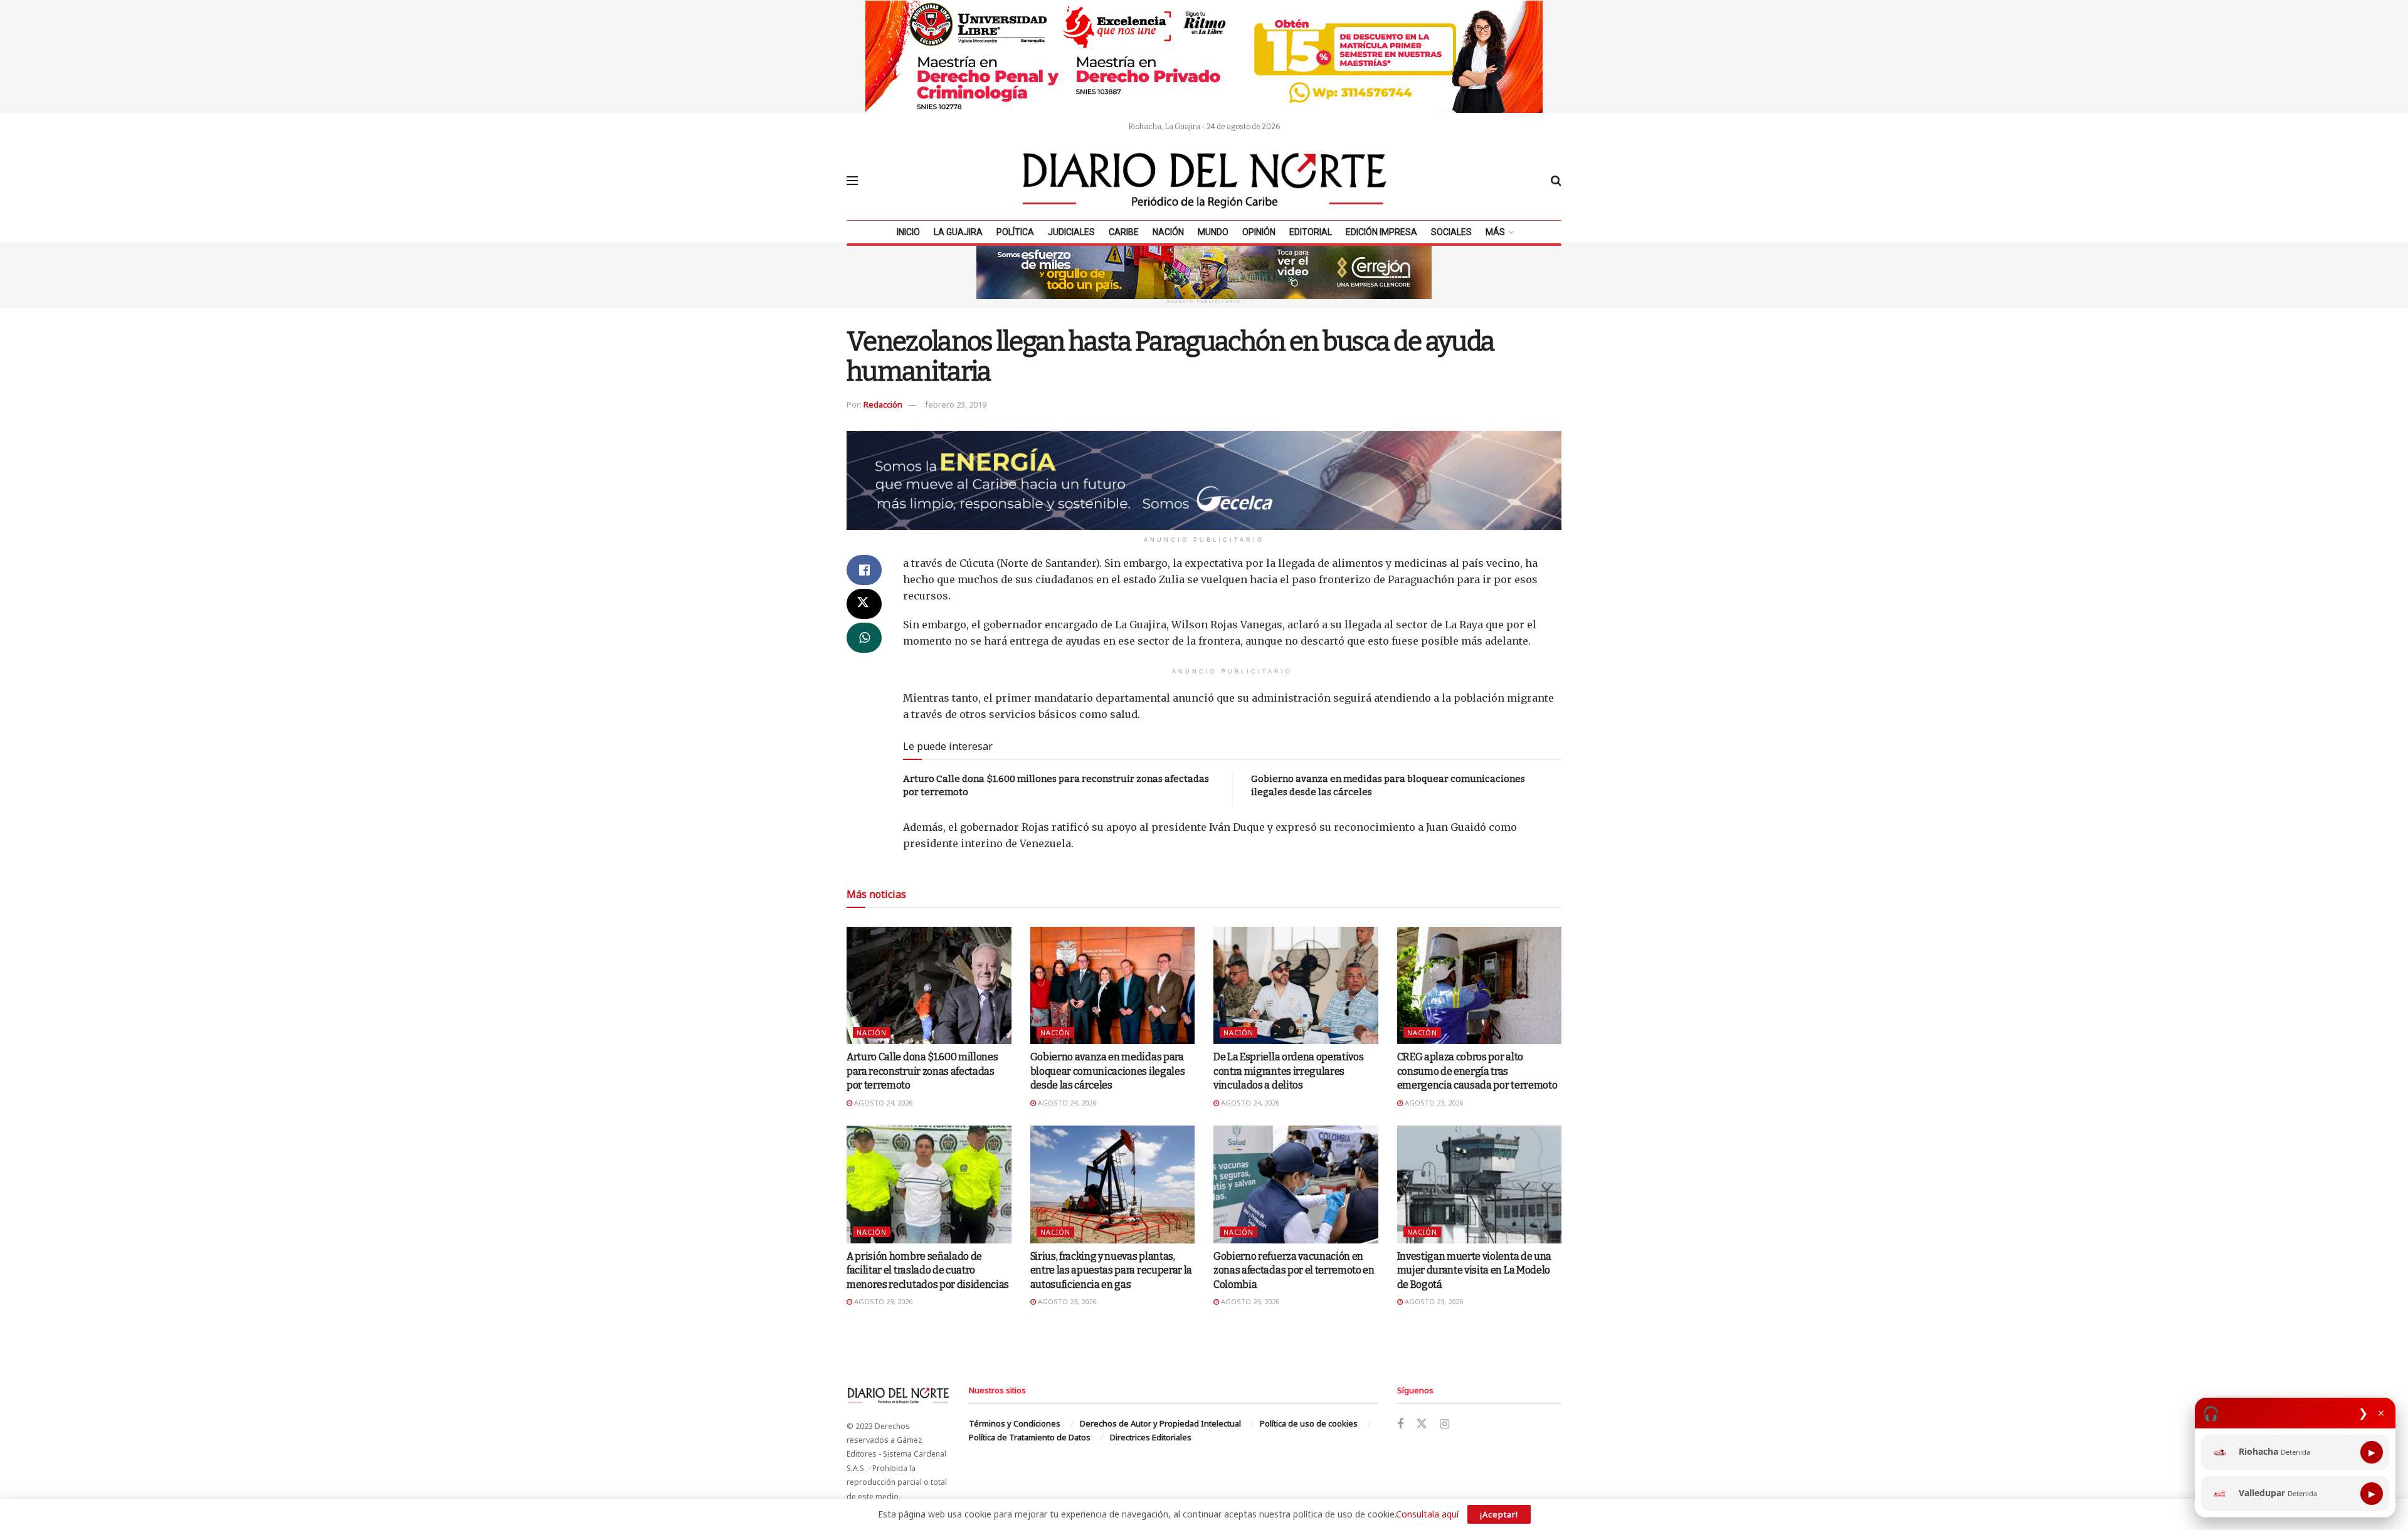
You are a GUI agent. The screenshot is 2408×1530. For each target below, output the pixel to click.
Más (1495, 232)
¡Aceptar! (1499, 1514)
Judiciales (1071, 232)
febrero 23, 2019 (956, 404)
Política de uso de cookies (1309, 1423)
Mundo (1213, 232)
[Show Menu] (852, 181)
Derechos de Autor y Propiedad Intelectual (1160, 1423)
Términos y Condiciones (1015, 1423)
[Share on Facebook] (864, 570)
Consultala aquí (1427, 1514)
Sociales (1451, 232)
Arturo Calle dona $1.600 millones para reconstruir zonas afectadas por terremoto (922, 1071)
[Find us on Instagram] (1444, 1424)
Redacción (883, 404)
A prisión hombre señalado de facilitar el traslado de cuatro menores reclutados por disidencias (928, 1270)
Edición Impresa (1381, 232)
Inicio (908, 232)
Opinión (1259, 232)
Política (1015, 232)
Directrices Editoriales (1151, 1437)
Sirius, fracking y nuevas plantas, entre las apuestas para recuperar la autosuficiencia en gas (1111, 1270)
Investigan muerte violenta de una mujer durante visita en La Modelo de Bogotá (1474, 1270)
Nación (1168, 232)
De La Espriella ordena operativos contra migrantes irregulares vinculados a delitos (1288, 1071)
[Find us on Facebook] (1400, 1424)
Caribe (1124, 232)
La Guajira (958, 232)
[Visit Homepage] (1205, 181)
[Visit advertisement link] (1204, 56)
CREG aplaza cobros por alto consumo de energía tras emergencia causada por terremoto (1477, 1071)
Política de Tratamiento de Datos (1030, 1437)
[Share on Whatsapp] (864, 638)
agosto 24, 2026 (882, 1103)
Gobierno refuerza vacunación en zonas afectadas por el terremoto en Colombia (1294, 1270)
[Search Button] (1556, 181)
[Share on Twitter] (864, 604)
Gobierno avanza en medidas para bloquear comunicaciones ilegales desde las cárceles (1108, 1071)
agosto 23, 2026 (1433, 1103)
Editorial (1311, 232)
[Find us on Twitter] (1422, 1424)
